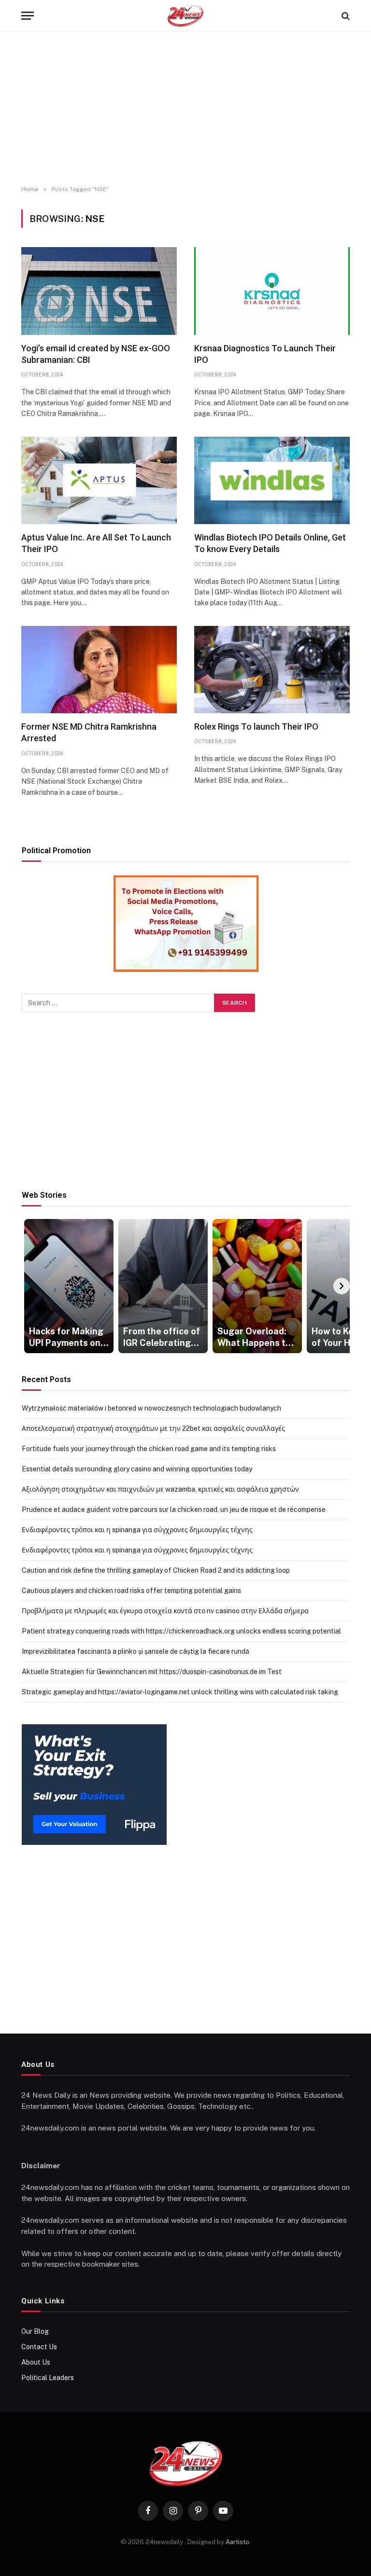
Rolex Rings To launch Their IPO (256, 727)
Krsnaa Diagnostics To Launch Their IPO (265, 354)
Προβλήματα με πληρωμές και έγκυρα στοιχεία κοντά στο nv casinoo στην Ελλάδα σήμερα (165, 1611)
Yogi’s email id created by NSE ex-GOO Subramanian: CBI (96, 354)
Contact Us (39, 2347)
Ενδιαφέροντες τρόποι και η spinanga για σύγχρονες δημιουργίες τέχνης (137, 1530)
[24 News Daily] (185, 16)
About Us (36, 2362)
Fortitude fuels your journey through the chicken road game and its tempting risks (149, 1449)
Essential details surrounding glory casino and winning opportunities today (137, 1469)
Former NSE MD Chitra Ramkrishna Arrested (89, 732)
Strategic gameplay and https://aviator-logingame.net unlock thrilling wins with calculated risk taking (180, 1692)
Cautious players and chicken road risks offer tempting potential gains (131, 1591)
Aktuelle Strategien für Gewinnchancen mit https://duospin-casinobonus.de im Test (152, 1672)
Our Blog (35, 2331)
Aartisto (237, 2542)
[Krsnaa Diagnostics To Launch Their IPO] (272, 291)
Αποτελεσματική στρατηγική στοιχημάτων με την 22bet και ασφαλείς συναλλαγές (153, 1428)
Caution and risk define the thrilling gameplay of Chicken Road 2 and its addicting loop (156, 1570)
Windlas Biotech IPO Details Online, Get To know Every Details (270, 543)
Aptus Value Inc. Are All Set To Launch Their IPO (96, 543)
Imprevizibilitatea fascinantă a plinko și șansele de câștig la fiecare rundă (136, 1651)
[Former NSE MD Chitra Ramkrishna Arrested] (99, 670)
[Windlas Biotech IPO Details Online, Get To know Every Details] (272, 480)
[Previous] (30, 1286)
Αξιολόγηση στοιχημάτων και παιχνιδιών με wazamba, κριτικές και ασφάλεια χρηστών (160, 1489)
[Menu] (28, 16)
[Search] (345, 16)
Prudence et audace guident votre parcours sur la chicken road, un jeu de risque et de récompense (174, 1510)
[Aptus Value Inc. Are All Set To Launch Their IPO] (99, 480)
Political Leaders (48, 2378)
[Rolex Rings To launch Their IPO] (272, 670)
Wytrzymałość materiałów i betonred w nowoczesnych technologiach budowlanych (151, 1408)
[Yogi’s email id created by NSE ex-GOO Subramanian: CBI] (99, 291)
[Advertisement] (185, 109)
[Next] (342, 1286)
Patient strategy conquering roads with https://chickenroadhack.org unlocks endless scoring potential (181, 1631)
